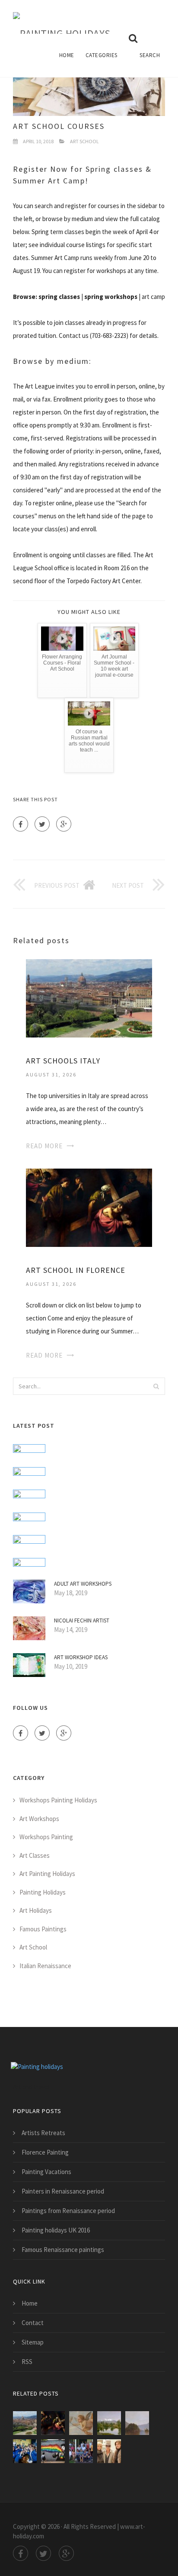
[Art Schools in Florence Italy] (81, 2423)
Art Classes (35, 1855)
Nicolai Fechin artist (82, 1620)
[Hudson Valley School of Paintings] (137, 2423)
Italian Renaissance (45, 1966)
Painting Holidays (43, 1892)
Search (150, 55)
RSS (27, 2362)
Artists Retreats (43, 2133)
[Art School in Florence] (89, 1207)
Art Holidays (36, 1910)
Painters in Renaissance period (63, 2191)
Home (67, 55)
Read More (44, 1146)
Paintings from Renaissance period (68, 2211)
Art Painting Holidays (47, 1874)
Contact (33, 2323)
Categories (102, 55)
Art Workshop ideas (81, 1657)
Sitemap (33, 2342)
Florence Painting (45, 2152)
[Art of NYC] (53, 2451)
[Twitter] (42, 824)
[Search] (156, 1386)
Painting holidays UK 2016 (56, 2230)
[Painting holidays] (62, 17)
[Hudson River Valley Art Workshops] (81, 2451)
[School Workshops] (25, 2451)
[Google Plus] (64, 824)
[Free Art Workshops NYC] (109, 2451)
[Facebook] (21, 824)
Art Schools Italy (63, 1061)
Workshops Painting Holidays (58, 1800)
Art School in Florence (76, 1270)
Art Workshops (39, 1819)
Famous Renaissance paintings (63, 2250)
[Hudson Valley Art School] (109, 2423)
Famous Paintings (43, 1929)
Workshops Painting (46, 1837)
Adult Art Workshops (83, 1584)
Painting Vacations (46, 2172)
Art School (84, 141)
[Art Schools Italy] (89, 997)
